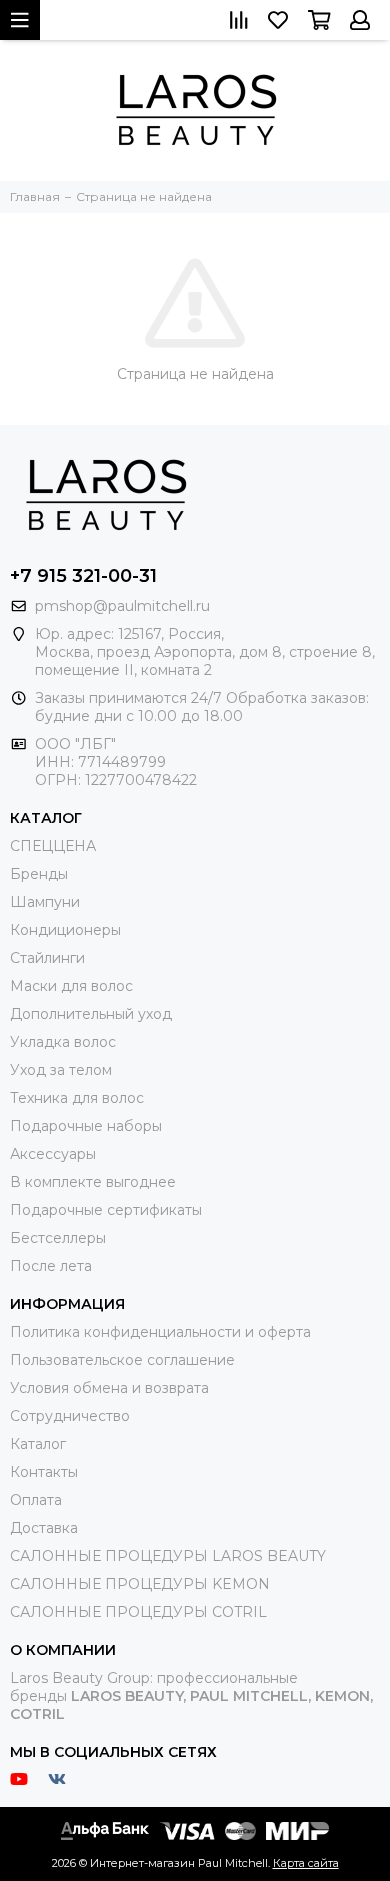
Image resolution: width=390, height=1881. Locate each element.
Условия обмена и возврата (109, 1388)
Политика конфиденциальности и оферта (160, 1332)
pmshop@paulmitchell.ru (122, 606)
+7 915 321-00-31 (83, 576)
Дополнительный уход (91, 1014)
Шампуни (45, 902)
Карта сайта (306, 1863)
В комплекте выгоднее (93, 1182)
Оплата (36, 1500)
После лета (51, 1266)
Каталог (38, 1444)
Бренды (39, 874)
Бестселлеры (58, 1238)
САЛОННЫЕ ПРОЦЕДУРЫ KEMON (140, 1584)
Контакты (44, 1472)
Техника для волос (77, 1098)
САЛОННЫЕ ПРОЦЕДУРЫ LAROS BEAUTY (168, 1556)
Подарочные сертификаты (106, 1210)
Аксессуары (53, 1154)
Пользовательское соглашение (122, 1360)
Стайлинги (47, 958)
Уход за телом (61, 1070)
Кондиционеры (65, 930)
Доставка (44, 1528)
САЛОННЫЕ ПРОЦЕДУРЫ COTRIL (138, 1612)
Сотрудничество (70, 1416)
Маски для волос (71, 986)
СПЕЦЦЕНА (53, 846)
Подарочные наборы (86, 1126)
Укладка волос (63, 1042)
